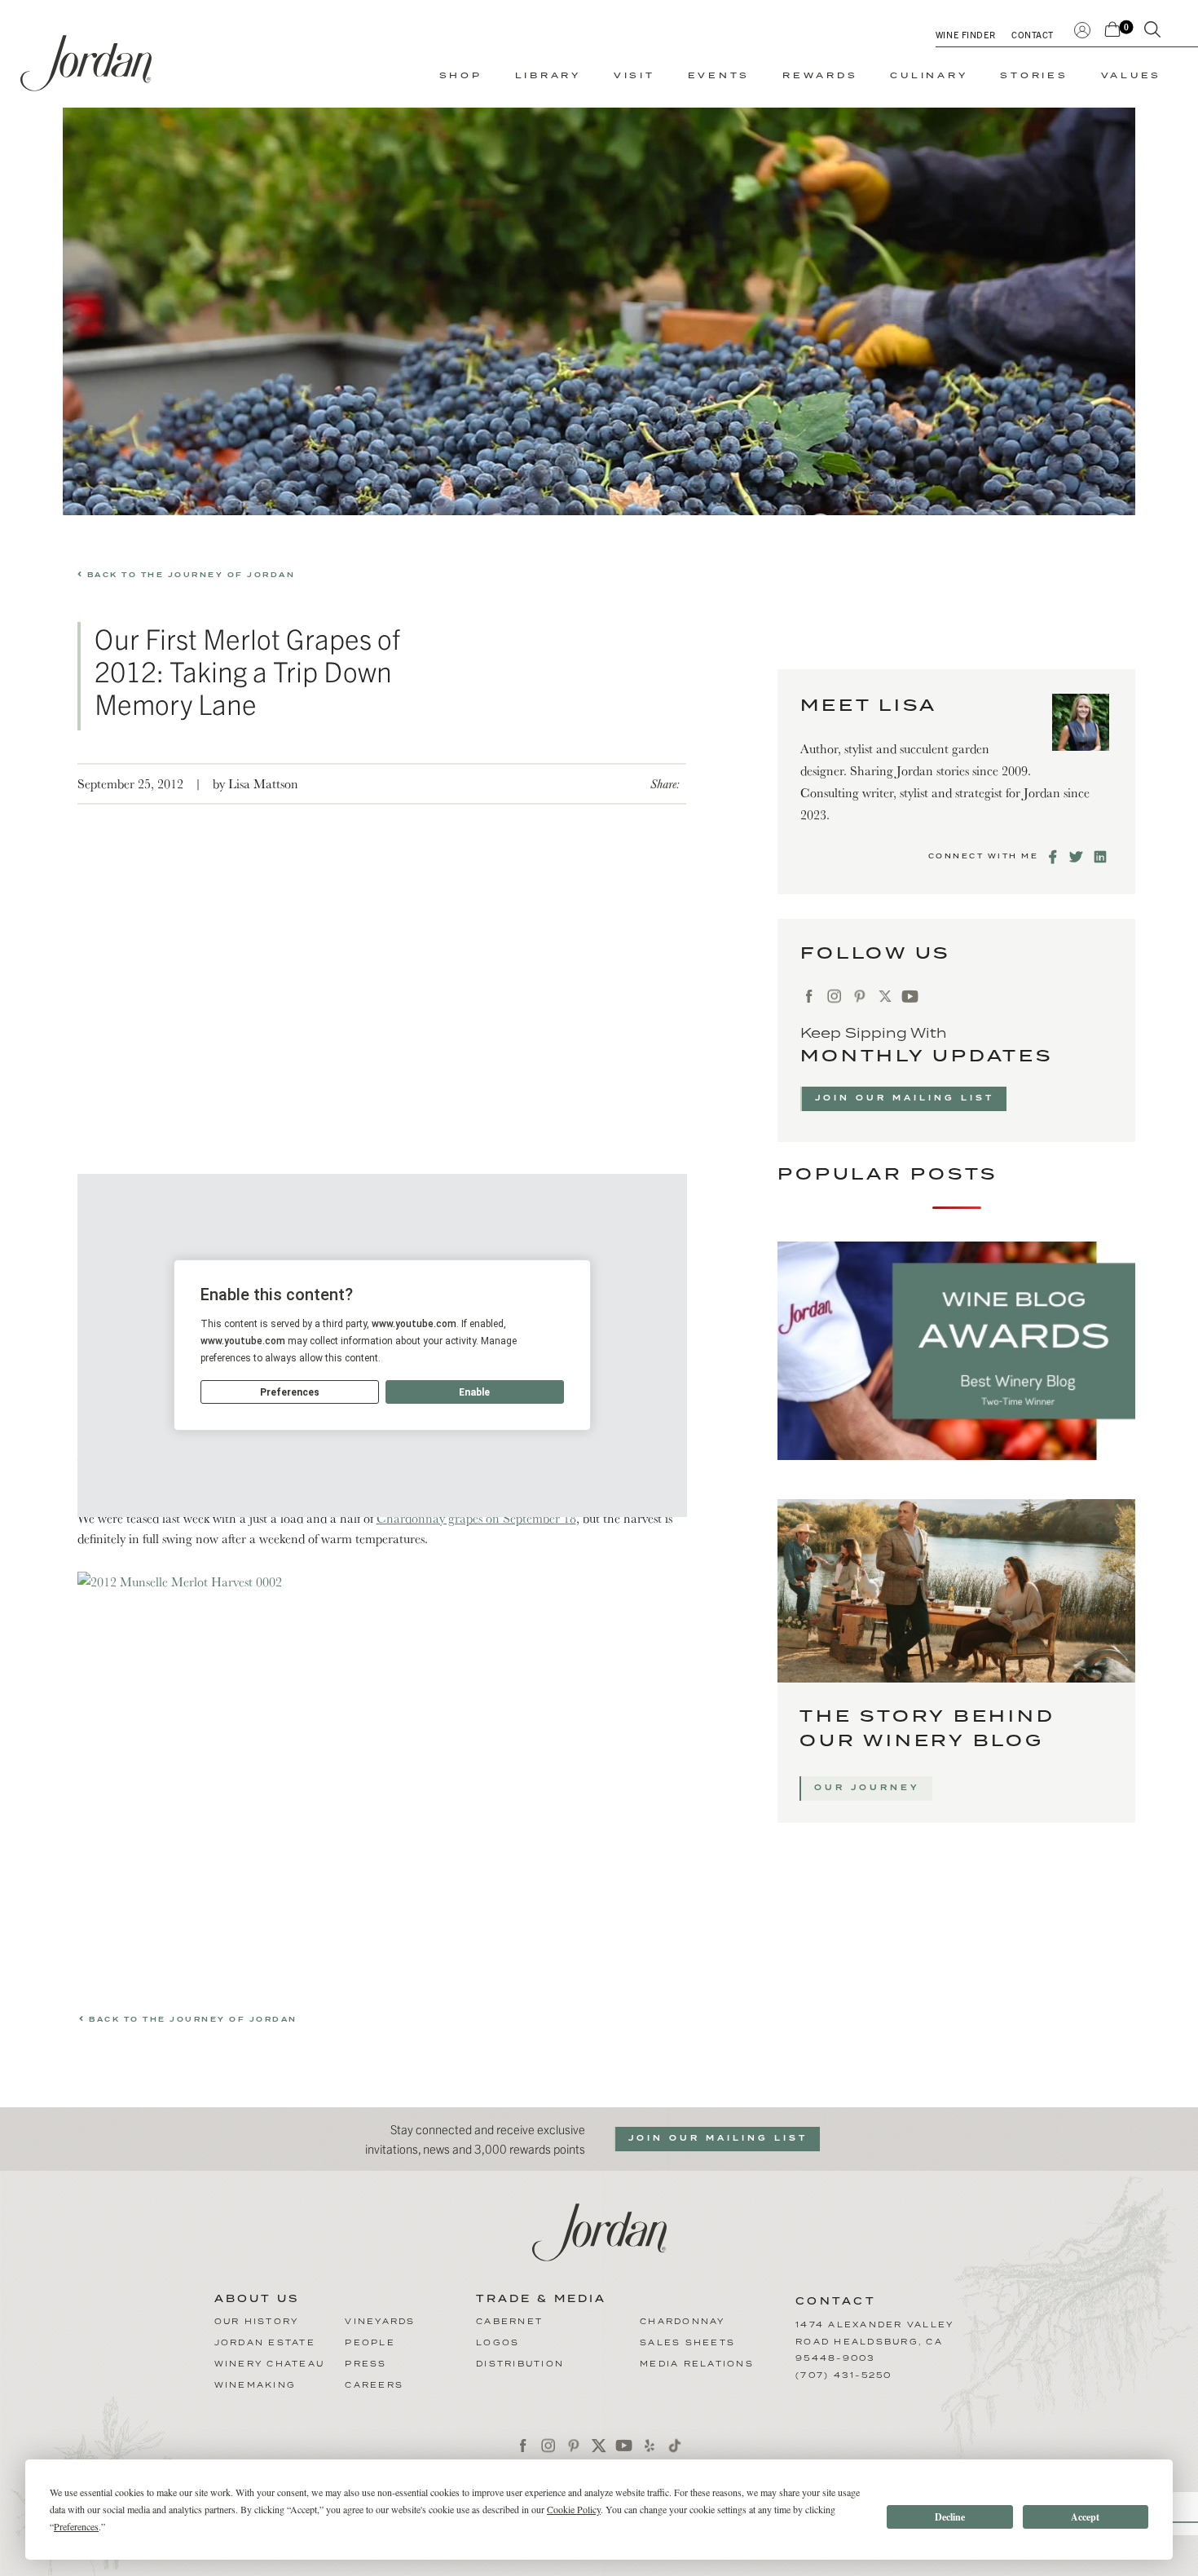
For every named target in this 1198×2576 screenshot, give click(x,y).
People (370, 2343)
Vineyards (380, 2322)
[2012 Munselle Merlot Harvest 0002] (382, 1772)
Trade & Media (541, 2300)
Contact (1033, 34)
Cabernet (509, 2322)
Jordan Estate (265, 2343)
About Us (257, 2300)
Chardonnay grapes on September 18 (476, 1518)
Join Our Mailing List (905, 1098)
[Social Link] (1054, 857)
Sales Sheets (687, 2343)
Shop (461, 76)
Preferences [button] (76, 2526)
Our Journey (867, 1788)
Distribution (520, 2364)
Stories (1034, 76)
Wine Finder (965, 34)
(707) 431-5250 (844, 2375)
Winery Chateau (270, 2364)
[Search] (1152, 33)
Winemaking (255, 2385)
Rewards (820, 76)
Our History (257, 2322)
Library (548, 76)
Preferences (290, 1392)
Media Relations (697, 2364)
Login (1082, 28)
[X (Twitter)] (885, 997)
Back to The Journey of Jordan (189, 575)
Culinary (929, 76)
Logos (498, 2343)
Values (1132, 76)
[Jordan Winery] (86, 63)
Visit (634, 76)
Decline (950, 2517)
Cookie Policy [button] (574, 2509)
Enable (474, 1392)
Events (719, 76)
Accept (1085, 2517)
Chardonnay (683, 2322)
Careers (374, 2385)
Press (366, 2364)
